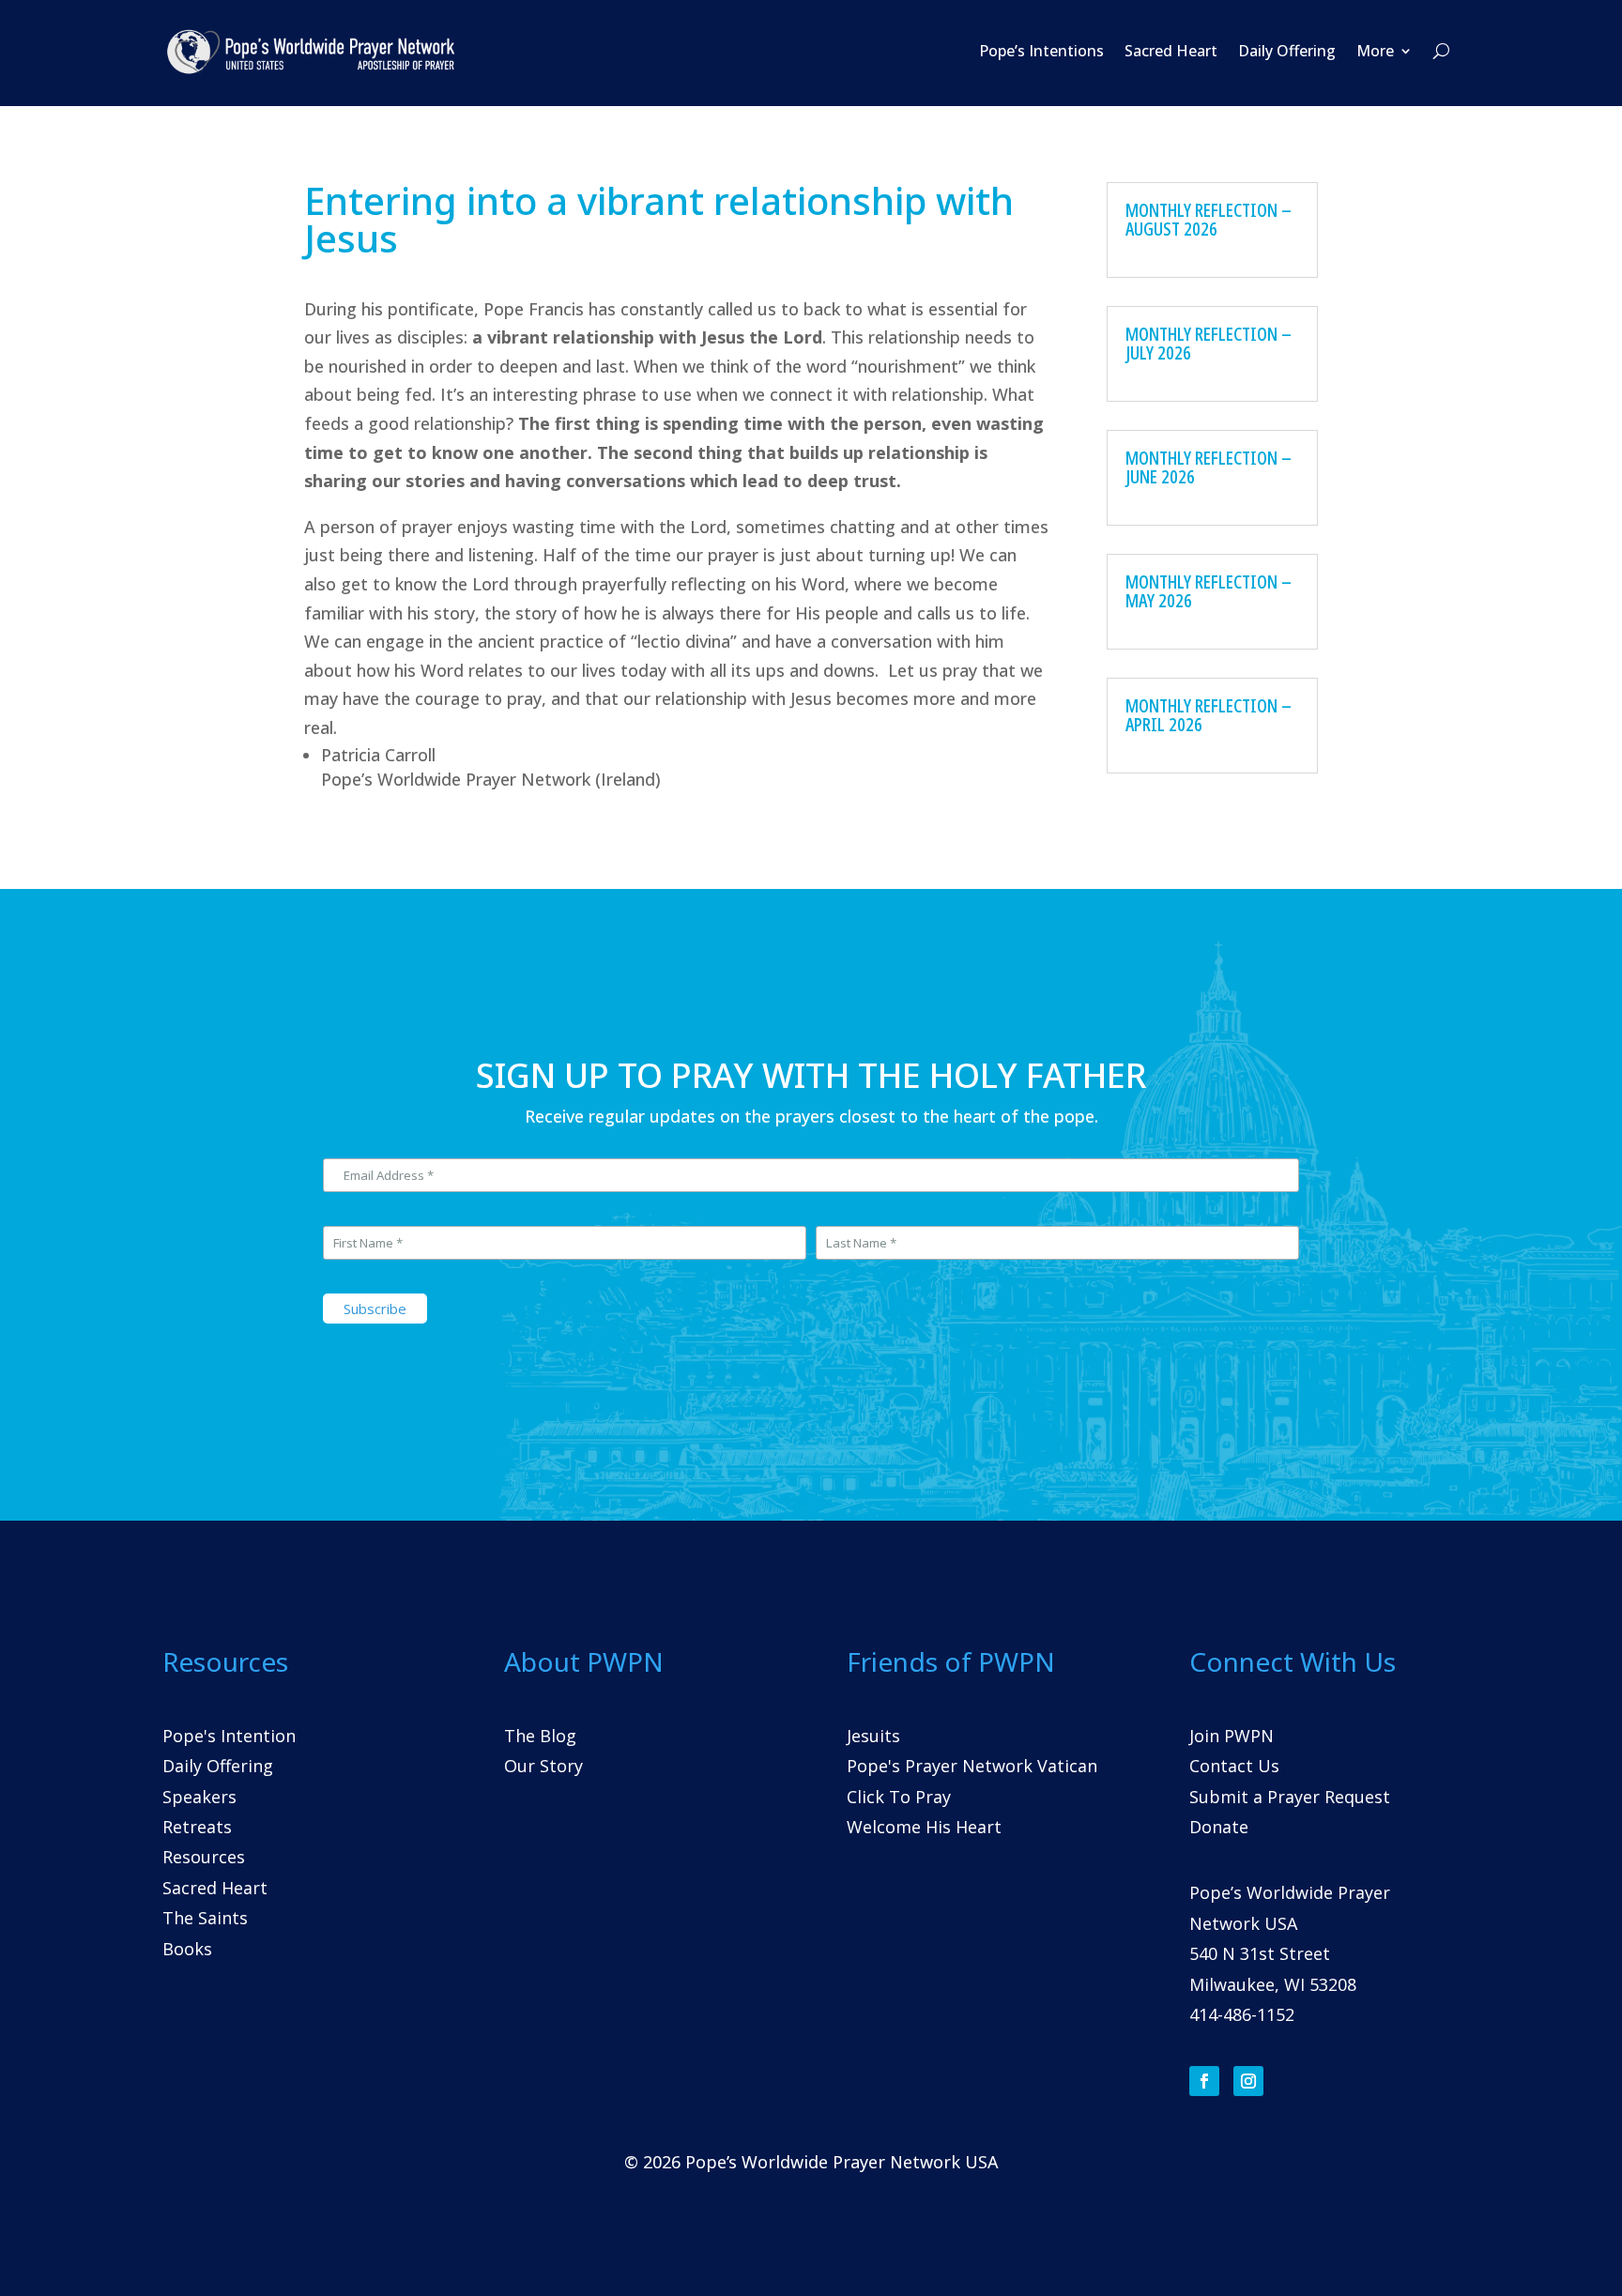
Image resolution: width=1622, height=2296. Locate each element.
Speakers (199, 1797)
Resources (204, 1857)
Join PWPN (1232, 1736)
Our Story (543, 1766)
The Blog (540, 1736)
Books (187, 1949)
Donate (1219, 1827)
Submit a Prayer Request (1290, 1797)
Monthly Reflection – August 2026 (1209, 219)
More (1375, 51)
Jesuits (873, 1736)
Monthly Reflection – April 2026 (1209, 715)
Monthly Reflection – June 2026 (1209, 467)
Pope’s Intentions (1041, 51)
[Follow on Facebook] (1204, 2081)
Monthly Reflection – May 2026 (1209, 591)
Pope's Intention (229, 1736)
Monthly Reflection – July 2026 (1209, 343)
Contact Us (1234, 1766)
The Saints (205, 1918)
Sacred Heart (1171, 51)
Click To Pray (899, 1797)
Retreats (197, 1827)
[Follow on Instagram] (1248, 2081)
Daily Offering (1287, 51)
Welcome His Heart (924, 1827)
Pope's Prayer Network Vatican (972, 1766)
